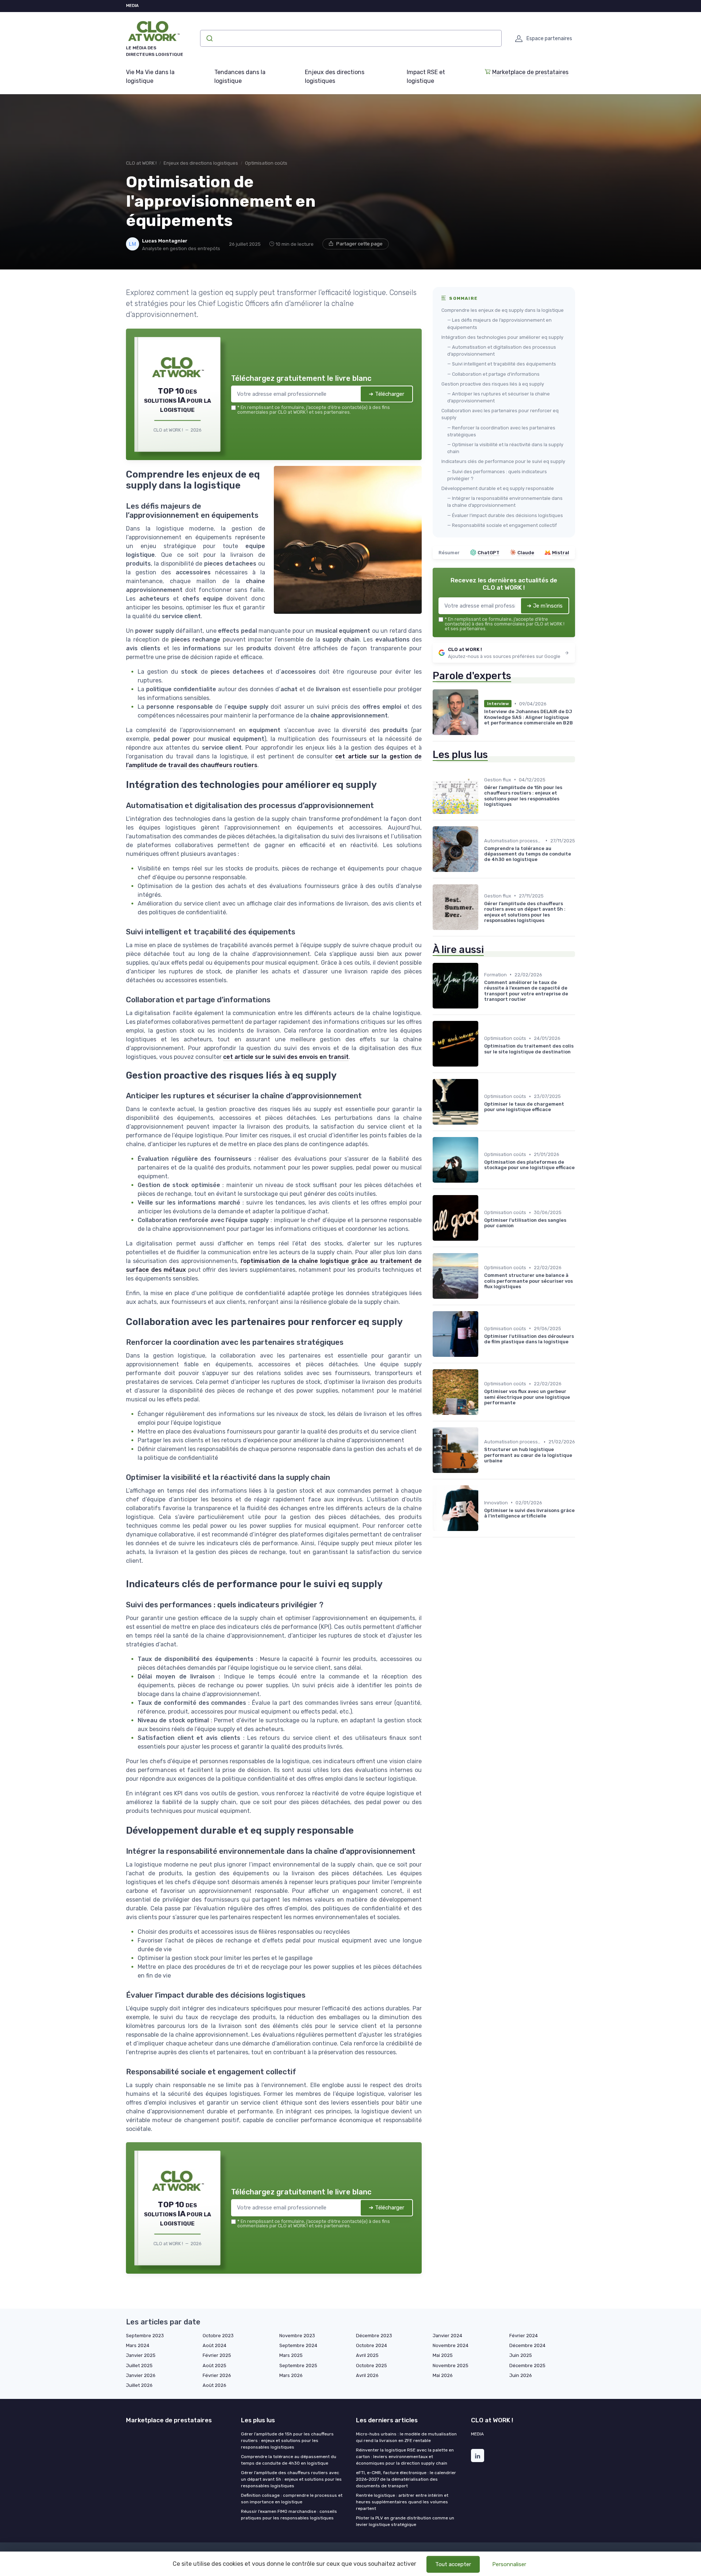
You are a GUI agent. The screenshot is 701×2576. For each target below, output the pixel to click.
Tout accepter (453, 2564)
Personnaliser (509, 2564)
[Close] (483, 1234)
